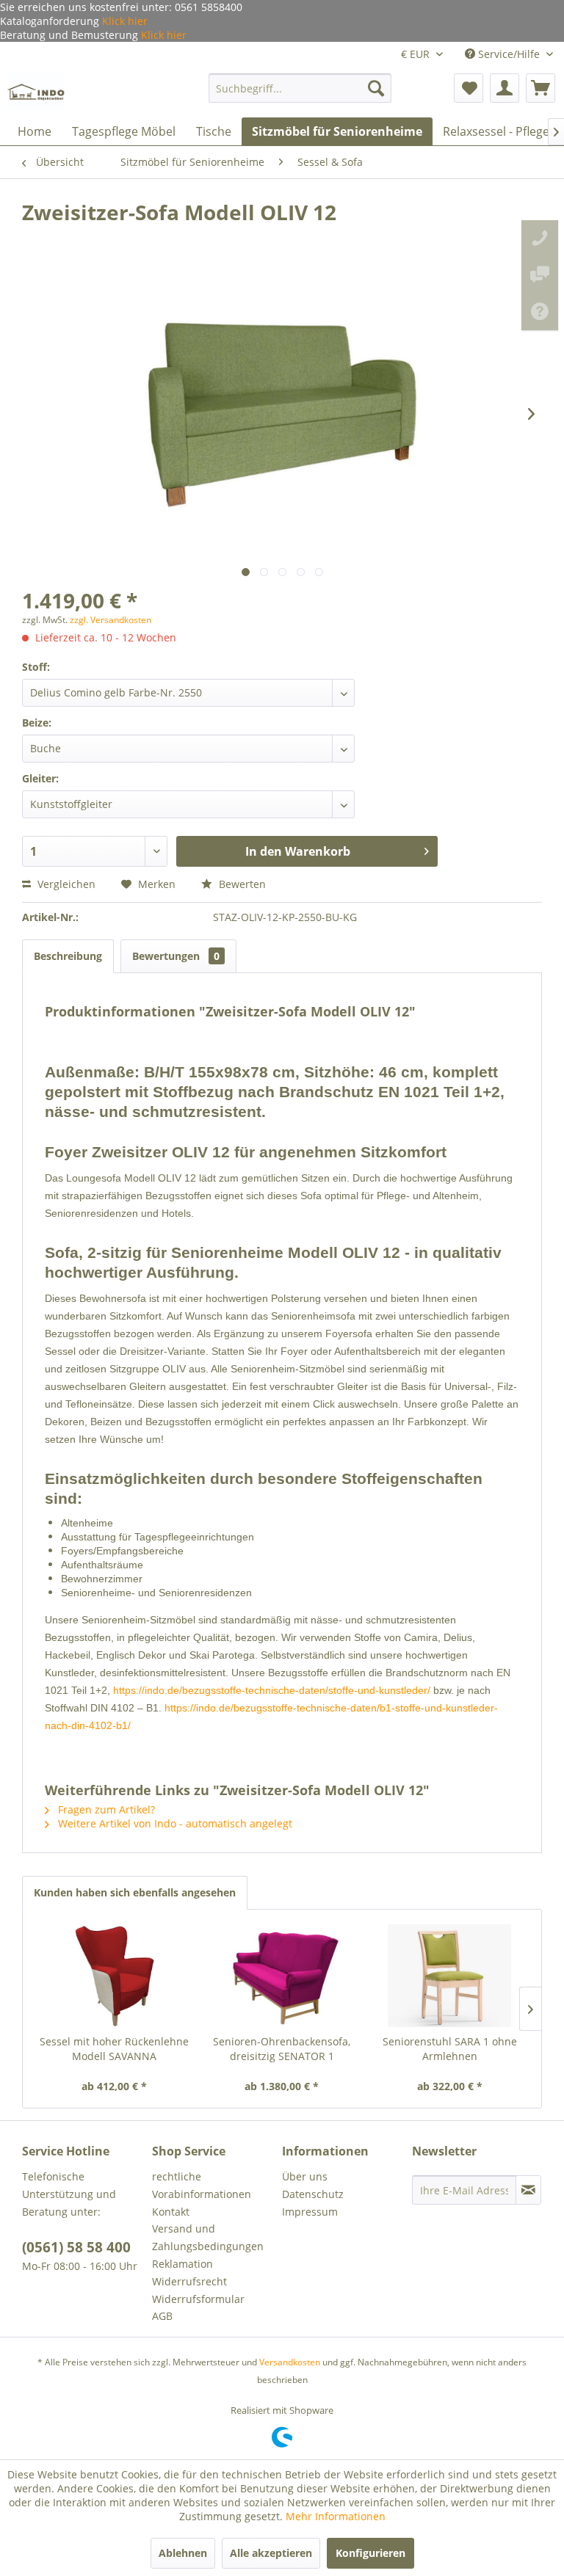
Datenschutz (313, 2194)
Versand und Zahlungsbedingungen (208, 2237)
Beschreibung (68, 956)
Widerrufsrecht (189, 2281)
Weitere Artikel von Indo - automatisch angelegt (174, 1823)
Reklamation (182, 2264)
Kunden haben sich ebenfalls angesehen (135, 1892)
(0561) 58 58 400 (76, 2247)
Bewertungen (176, 956)
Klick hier (123, 21)
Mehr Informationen (336, 2516)
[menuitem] (300, 88)
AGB (162, 2316)
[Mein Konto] (505, 88)
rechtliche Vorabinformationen (202, 2185)
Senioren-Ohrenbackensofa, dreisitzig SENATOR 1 (282, 2049)
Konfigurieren (370, 2553)
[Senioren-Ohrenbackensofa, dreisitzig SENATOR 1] (282, 1976)
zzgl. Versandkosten (111, 620)
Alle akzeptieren (271, 2553)
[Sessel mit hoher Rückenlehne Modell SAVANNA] (114, 1976)
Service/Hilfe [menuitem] (509, 54)
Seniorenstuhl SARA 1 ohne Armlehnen (450, 2049)
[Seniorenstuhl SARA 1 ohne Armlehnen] (450, 1976)
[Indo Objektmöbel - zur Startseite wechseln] (36, 92)
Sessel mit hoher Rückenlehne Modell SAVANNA (114, 2049)
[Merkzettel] (469, 88)
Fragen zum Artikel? (105, 1809)
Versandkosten (290, 2362)
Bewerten (241, 884)
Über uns (305, 2176)
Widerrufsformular (198, 2299)
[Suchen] (376, 88)
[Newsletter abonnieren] (528, 2190)
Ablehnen (183, 2553)
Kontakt (171, 2212)
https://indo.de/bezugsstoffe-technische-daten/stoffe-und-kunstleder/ (272, 1690)
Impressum (310, 2212)
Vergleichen (65, 884)
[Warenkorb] (540, 88)
